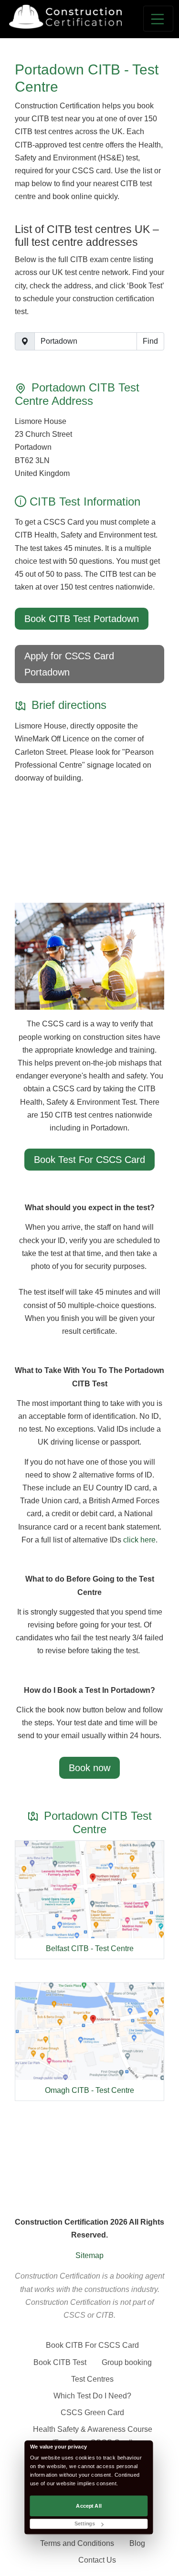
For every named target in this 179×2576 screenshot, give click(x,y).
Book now (89, 1768)
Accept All (89, 2506)
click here (139, 1540)
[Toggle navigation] (158, 19)
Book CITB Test (60, 2362)
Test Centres (92, 2379)
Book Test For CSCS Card (89, 1160)
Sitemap (89, 2255)
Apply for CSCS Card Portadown (69, 664)
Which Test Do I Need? (92, 2396)
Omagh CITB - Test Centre (89, 2090)
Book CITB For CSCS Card (92, 2345)
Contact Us (97, 2560)
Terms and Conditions (77, 2543)
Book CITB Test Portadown (82, 619)
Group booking (127, 2362)
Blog (137, 2543)
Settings (84, 2524)
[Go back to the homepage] (65, 17)
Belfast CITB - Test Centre (90, 1948)
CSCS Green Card (92, 2412)
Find (150, 341)
